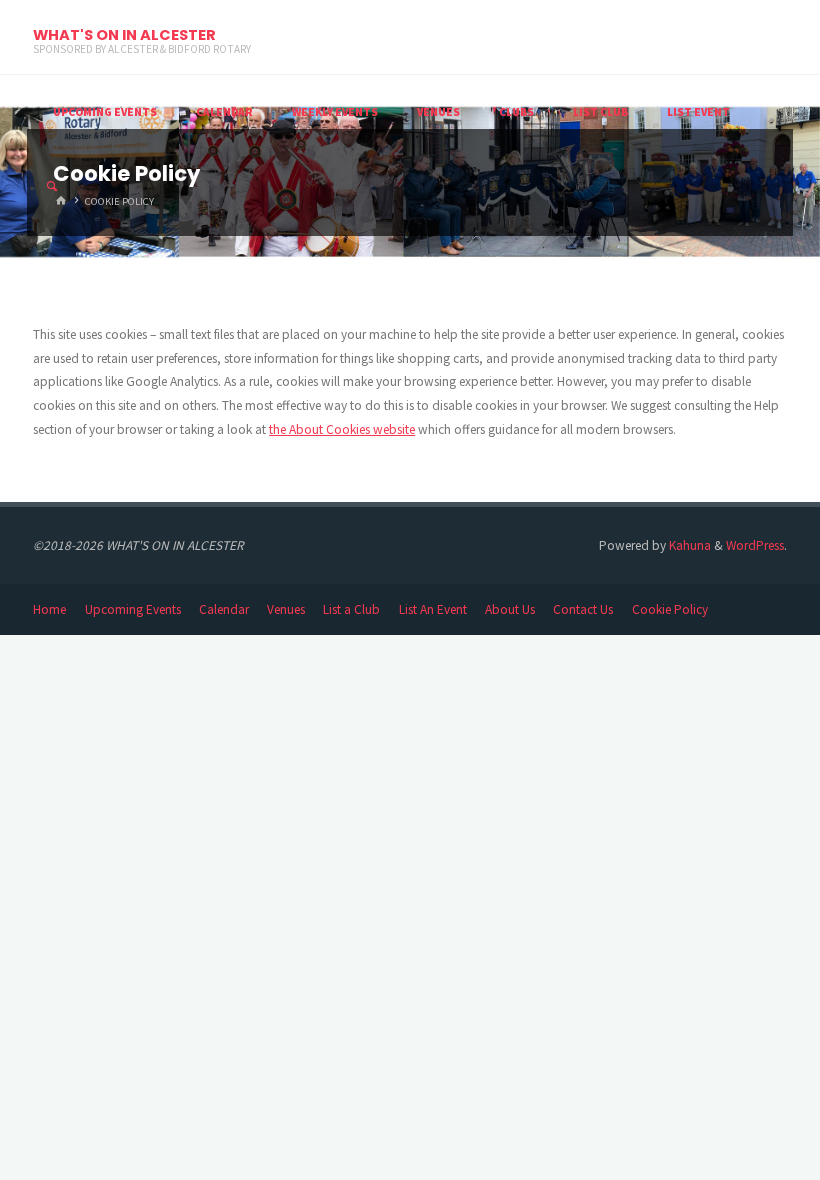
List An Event (433, 609)
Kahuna (688, 545)
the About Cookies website (342, 429)
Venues (286, 609)
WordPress (755, 545)
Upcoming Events (133, 609)
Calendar (224, 609)
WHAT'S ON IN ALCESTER (124, 35)
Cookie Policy (670, 609)
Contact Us (583, 609)
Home (49, 609)
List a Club (351, 609)
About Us (510, 609)
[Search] (52, 187)
